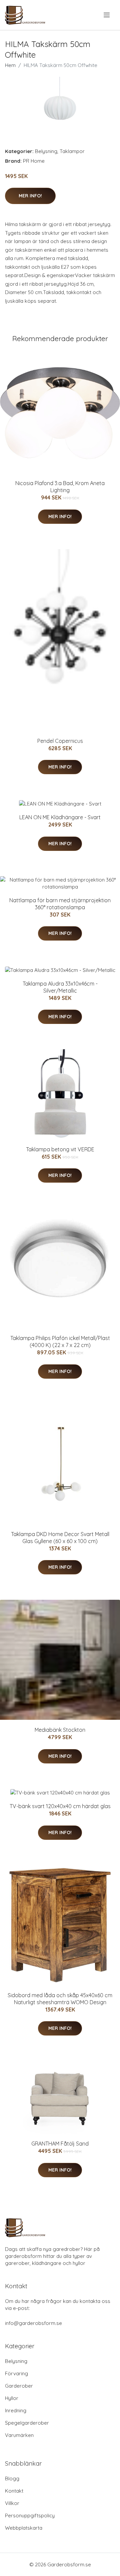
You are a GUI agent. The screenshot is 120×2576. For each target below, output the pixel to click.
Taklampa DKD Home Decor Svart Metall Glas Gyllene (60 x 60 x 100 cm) (60, 1538)
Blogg (12, 2478)
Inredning (16, 2410)
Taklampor (72, 151)
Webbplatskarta (24, 2528)
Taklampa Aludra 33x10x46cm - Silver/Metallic (60, 987)
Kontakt (14, 2491)
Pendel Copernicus (60, 741)
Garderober (19, 2386)
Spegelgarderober (27, 2423)
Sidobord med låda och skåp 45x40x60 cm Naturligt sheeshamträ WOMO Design (60, 1999)
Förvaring (16, 2373)
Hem (10, 65)
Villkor (12, 2503)
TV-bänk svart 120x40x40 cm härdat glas (60, 1806)
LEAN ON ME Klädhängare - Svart (60, 817)
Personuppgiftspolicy (30, 2515)
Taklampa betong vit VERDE (60, 1149)
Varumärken (19, 2435)
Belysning (46, 151)
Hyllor (12, 2398)
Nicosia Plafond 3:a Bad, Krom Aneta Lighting (60, 487)
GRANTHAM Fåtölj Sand (60, 2144)
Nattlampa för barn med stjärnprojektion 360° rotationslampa (60, 904)
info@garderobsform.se (33, 2323)
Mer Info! (30, 196)
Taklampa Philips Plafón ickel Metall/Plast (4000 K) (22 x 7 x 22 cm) (60, 1342)
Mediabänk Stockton (60, 1730)
